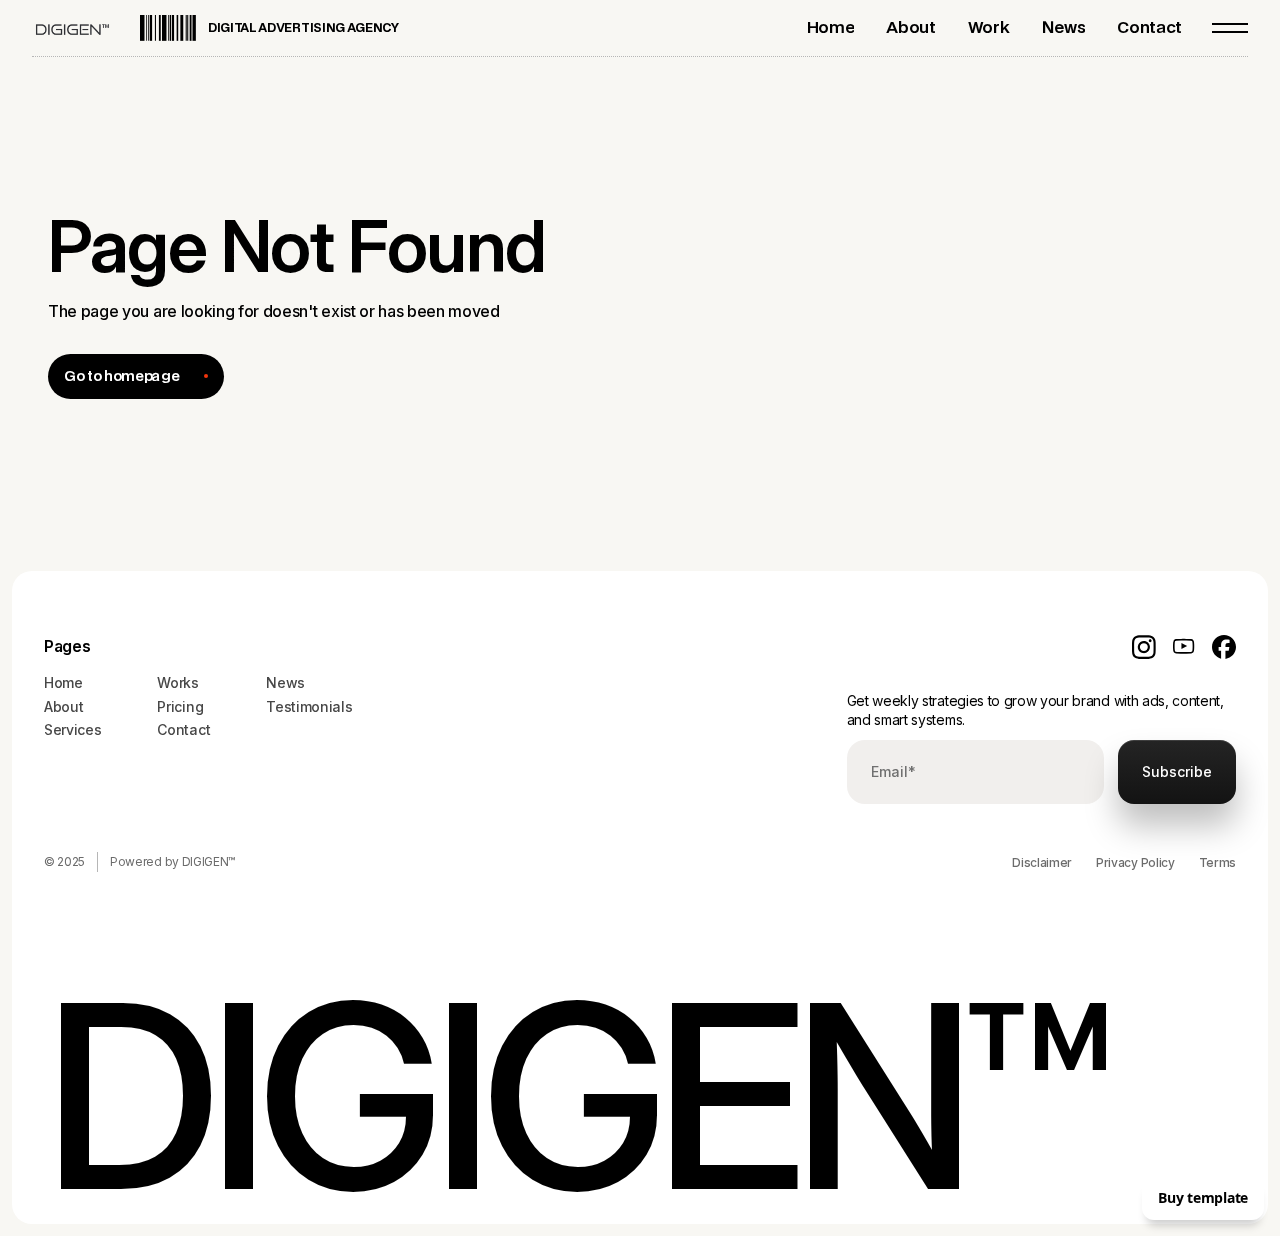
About (63, 706)
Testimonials (309, 706)
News (285, 682)
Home (63, 682)
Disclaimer (1042, 862)
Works (177, 682)
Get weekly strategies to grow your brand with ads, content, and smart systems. (1035, 710)
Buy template (1203, 1197)
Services (72, 729)
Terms (1217, 862)
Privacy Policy (1135, 862)
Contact (183, 729)
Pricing (180, 706)
